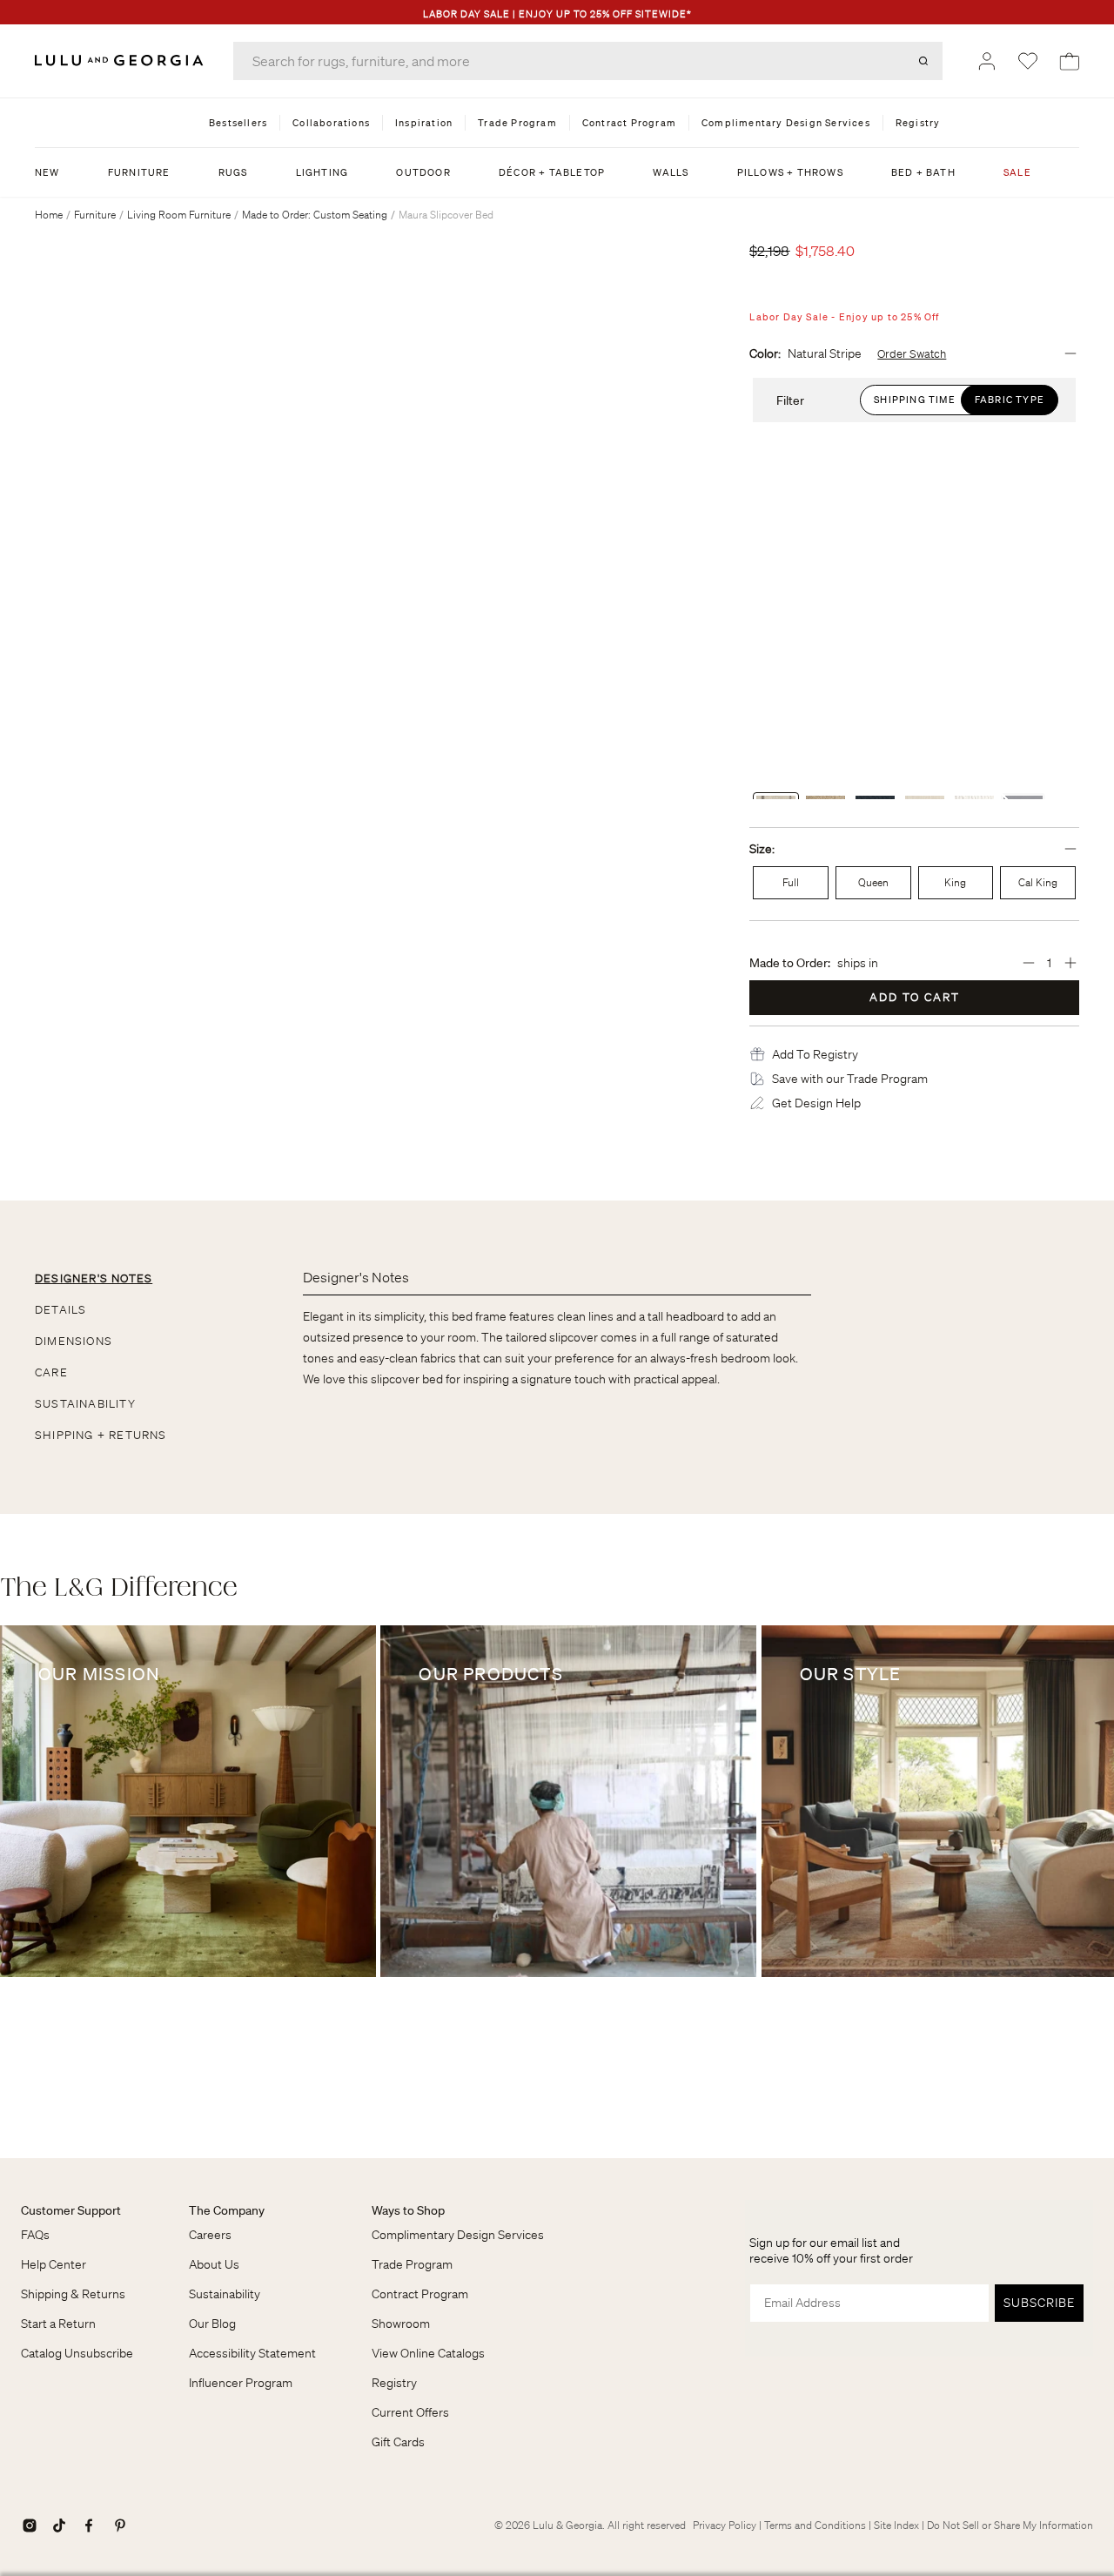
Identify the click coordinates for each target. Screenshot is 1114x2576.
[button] (815, 1054)
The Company (227, 2210)
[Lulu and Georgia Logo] (122, 61)
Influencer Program (241, 2383)
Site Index (896, 2525)
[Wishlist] (1028, 61)
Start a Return (58, 2324)
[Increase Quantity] (1070, 963)
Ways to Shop (408, 2210)
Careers (210, 2235)
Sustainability (225, 2294)
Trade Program (412, 2264)
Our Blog (212, 2324)
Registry (394, 2383)
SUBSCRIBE (1039, 2303)
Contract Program (420, 2294)
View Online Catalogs (428, 2353)
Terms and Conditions (815, 2525)
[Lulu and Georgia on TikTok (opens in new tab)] (59, 2526)
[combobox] (588, 61)
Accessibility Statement (252, 2353)
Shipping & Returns (73, 2294)
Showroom (401, 2324)
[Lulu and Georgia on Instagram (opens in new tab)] (30, 2526)
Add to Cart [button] (915, 997)
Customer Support (71, 2210)
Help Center (54, 2264)
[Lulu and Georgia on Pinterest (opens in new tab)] (120, 2526)
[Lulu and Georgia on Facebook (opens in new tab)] (89, 2526)
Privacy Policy (725, 2525)
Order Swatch (912, 354)
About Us (214, 2264)
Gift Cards (398, 2442)
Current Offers (410, 2412)
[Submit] (923, 61)
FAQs (35, 2235)
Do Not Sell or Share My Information (1010, 2525)
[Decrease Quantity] (1029, 963)
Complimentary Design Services (458, 2235)
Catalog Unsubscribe (77, 2353)
